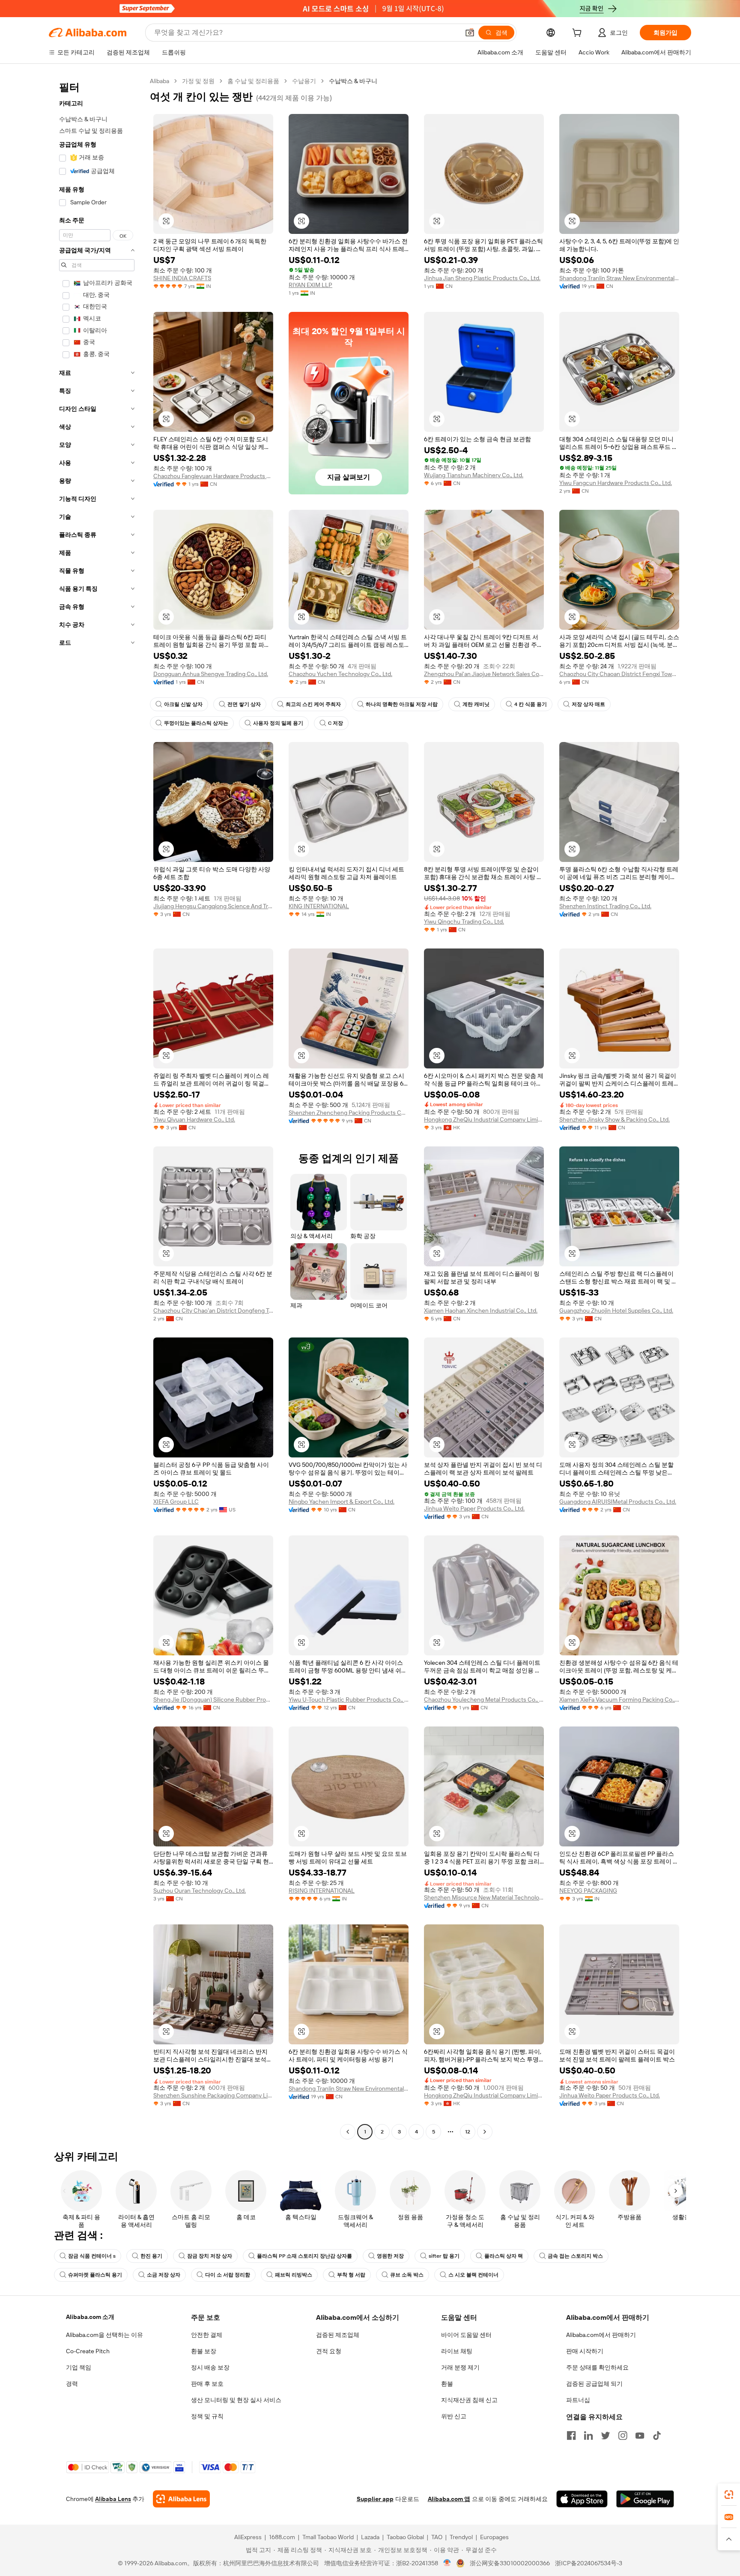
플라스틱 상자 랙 (504, 2256)
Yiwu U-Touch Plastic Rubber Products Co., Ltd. (349, 1699)
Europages (494, 2537)
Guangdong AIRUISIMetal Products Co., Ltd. (618, 1502)
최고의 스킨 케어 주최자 (313, 704)
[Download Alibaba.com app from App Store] (582, 2499)
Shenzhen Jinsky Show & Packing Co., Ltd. (615, 1119)
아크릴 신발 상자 (183, 704)
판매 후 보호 (207, 2384)
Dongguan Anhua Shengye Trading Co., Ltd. (211, 674)
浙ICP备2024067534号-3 (589, 2563)
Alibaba (160, 81)
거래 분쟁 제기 (460, 2367)
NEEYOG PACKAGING (588, 1891)
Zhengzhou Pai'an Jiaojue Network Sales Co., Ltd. (484, 674)
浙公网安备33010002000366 (510, 2563)
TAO (437, 2537)
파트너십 (578, 2400)
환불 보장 (204, 2351)
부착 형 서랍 (351, 2275)
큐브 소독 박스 (407, 2275)
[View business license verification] (447, 2563)
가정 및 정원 (198, 81)
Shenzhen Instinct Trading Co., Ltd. (605, 906)
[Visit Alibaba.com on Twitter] (606, 2435)
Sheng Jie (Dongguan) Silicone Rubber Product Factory (213, 1699)
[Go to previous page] (348, 2132)
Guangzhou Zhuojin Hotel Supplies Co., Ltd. (616, 1310)
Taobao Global (405, 2537)
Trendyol (461, 2537)
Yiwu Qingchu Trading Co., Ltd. (464, 921)
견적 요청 (329, 2351)
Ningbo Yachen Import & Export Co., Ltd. (342, 1502)
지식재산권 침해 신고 (469, 2400)
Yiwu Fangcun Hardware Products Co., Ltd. (616, 483)
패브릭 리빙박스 (294, 2275)
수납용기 (304, 81)
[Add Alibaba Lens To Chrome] (181, 2499)
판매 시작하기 (585, 2351)
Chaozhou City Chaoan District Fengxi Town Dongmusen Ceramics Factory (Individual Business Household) (619, 674)
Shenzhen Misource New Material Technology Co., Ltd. (484, 1897)
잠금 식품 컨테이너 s (92, 2256)
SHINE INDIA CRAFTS (182, 278)
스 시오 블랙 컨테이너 (473, 2275)
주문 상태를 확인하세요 (597, 2367)
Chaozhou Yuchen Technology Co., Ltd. (340, 674)
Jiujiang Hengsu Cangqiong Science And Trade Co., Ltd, (213, 906)
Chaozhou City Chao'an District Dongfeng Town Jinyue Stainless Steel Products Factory (213, 1310)
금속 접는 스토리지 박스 (575, 2256)
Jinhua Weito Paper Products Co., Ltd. (474, 1508)
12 (468, 2132)
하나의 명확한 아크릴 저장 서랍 (402, 704)
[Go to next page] (485, 2132)
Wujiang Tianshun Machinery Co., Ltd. (474, 475)
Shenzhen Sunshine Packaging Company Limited (213, 2095)
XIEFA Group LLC (176, 1502)
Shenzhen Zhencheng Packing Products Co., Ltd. (349, 1113)
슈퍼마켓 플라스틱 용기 (95, 2275)
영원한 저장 (390, 2256)
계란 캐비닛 (476, 704)
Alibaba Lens (113, 2499)
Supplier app (375, 2499)
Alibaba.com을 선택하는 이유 (104, 2335)
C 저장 (336, 723)
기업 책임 (79, 2367)
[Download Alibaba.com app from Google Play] (645, 2499)
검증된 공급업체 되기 (594, 2384)
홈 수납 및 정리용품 (253, 81)
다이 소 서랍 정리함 (228, 2275)
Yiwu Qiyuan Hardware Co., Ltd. (194, 1119)
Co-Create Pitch (88, 2351)
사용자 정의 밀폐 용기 (278, 723)
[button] (470, 33)
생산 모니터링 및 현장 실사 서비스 (236, 2400)
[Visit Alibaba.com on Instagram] (623, 2435)
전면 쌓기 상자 (244, 704)
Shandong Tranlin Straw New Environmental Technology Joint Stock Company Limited (619, 278)
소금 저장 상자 (164, 2275)
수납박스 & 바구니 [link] (353, 81)
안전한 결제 (207, 2335)
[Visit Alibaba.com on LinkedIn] (588, 2435)
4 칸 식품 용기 (531, 704)
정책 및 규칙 (207, 2416)
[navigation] (97, 1107)
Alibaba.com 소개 (90, 2317)
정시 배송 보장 (210, 2367)
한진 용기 (151, 2256)
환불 (447, 2384)
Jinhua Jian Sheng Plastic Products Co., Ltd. (482, 278)
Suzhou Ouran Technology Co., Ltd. (200, 1891)
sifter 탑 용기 (444, 2256)
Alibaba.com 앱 (449, 2499)
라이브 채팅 (457, 2351)
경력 (72, 2384)
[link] (729, 2495)
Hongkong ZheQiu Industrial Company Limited (484, 1119)
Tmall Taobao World (328, 2537)
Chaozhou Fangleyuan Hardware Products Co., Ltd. (213, 476)
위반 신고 (454, 2416)
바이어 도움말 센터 (466, 2335)
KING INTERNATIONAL (319, 906)
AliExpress (248, 2537)
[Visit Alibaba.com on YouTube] (640, 2435)
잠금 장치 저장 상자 (210, 2256)
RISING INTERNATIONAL (322, 1891)
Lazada (370, 2537)
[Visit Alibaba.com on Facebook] (571, 2435)
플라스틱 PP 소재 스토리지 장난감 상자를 (304, 2256)
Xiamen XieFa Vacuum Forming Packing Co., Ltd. (619, 1699)
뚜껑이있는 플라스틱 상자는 (196, 723)
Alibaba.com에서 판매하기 (601, 2335)
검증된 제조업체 (338, 2335)
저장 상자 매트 (588, 704)
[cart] (579, 34)
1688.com (282, 2537)
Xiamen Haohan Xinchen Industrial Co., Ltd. (481, 1310)
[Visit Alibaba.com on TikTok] (657, 2435)
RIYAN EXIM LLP (310, 285)
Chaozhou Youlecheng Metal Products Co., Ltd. (484, 1699)
